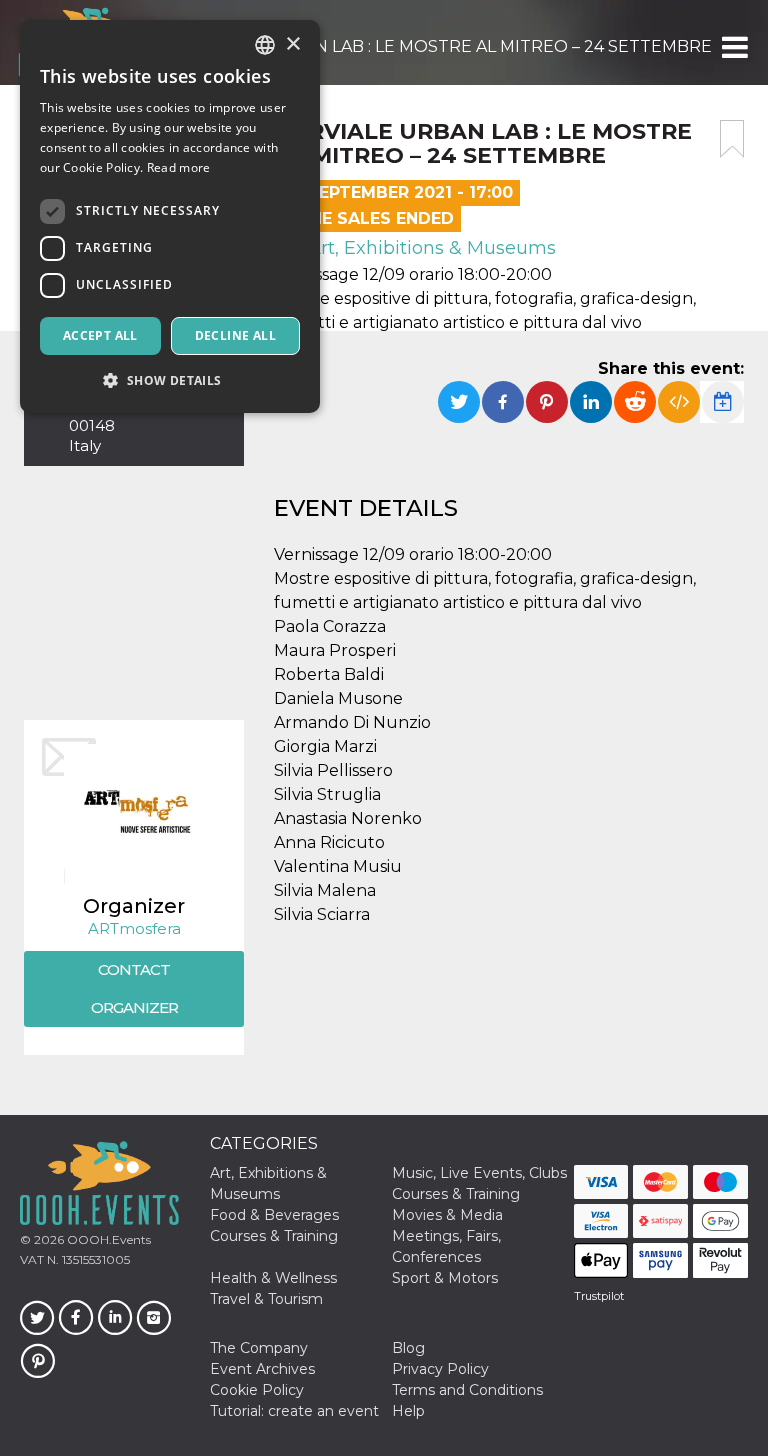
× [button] (292, 44)
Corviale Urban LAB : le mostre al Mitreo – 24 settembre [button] (446, 46)
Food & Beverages (274, 1215)
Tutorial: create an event (294, 1411)
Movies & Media (447, 1215)
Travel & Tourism (266, 1299)
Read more (179, 167)
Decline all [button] (235, 335)
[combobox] (265, 45)
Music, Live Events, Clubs (479, 1173)
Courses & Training (456, 1194)
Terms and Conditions (467, 1390)
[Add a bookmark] (732, 139)
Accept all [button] (100, 335)
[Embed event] (679, 402)
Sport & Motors (445, 1278)
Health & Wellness (273, 1278)
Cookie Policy (257, 1390)
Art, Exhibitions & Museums (429, 248)
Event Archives (262, 1369)
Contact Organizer (134, 988)
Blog (408, 1348)
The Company (259, 1348)
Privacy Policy (440, 1369)
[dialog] (170, 216)
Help (408, 1411)
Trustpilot (599, 1296)
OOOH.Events (107, 1239)
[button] (733, 47)
